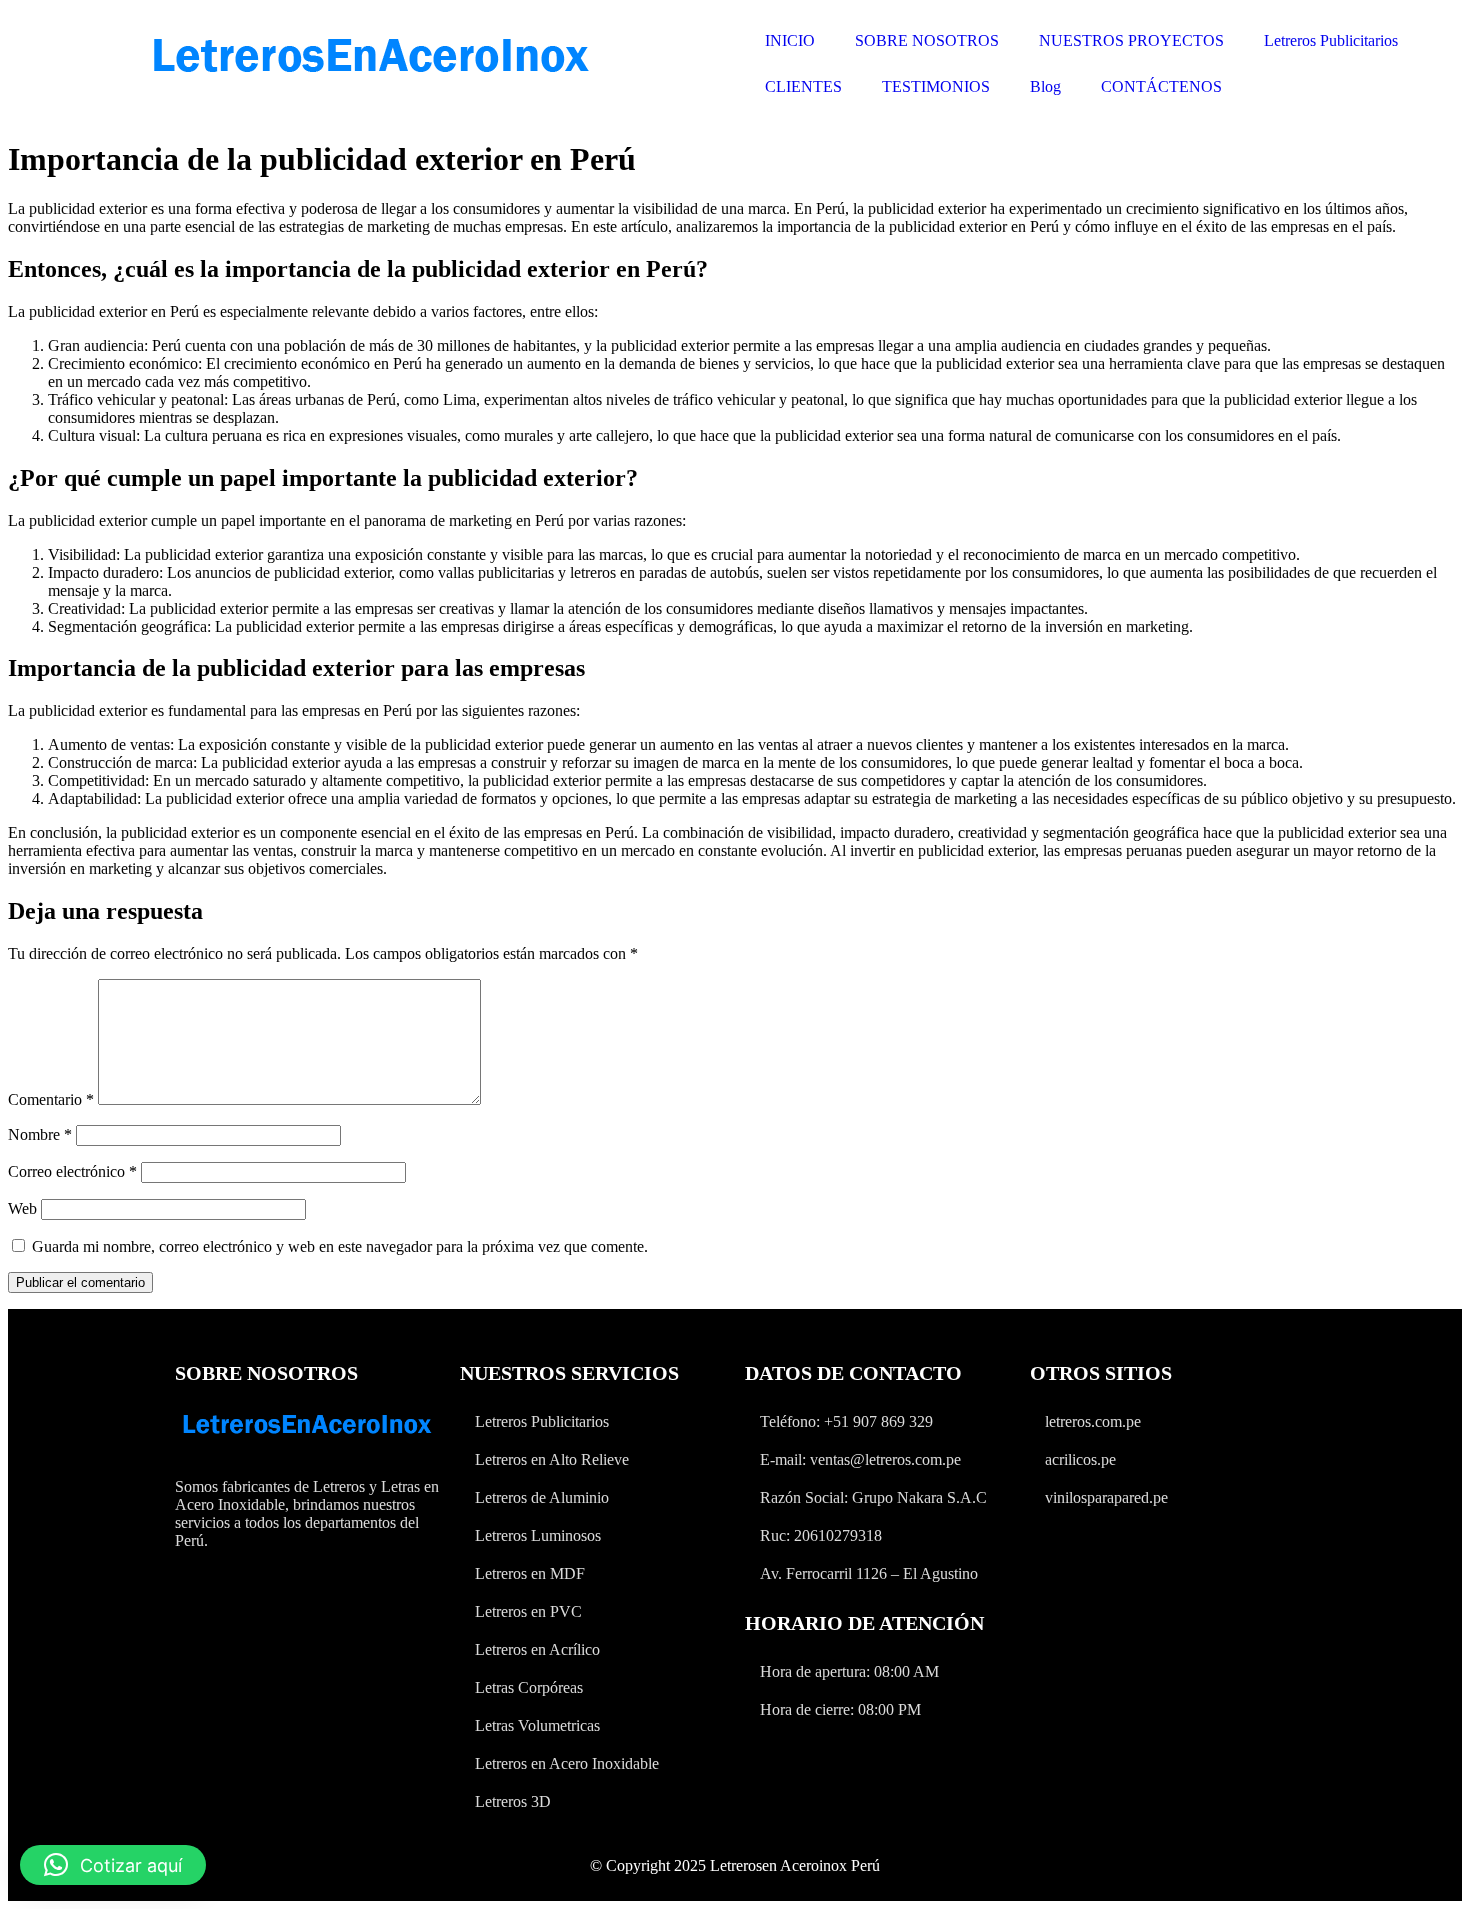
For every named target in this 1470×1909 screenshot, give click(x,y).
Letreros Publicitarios (1331, 40)
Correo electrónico (72, 1171)
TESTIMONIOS (936, 86)
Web (22, 1208)
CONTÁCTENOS (1161, 86)
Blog (1045, 86)
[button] (113, 1865)
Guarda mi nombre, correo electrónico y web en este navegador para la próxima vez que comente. (340, 1246)
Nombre (40, 1134)
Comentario (51, 1099)
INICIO (790, 40)
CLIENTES (803, 86)
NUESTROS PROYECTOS (1131, 40)
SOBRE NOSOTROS (927, 40)
